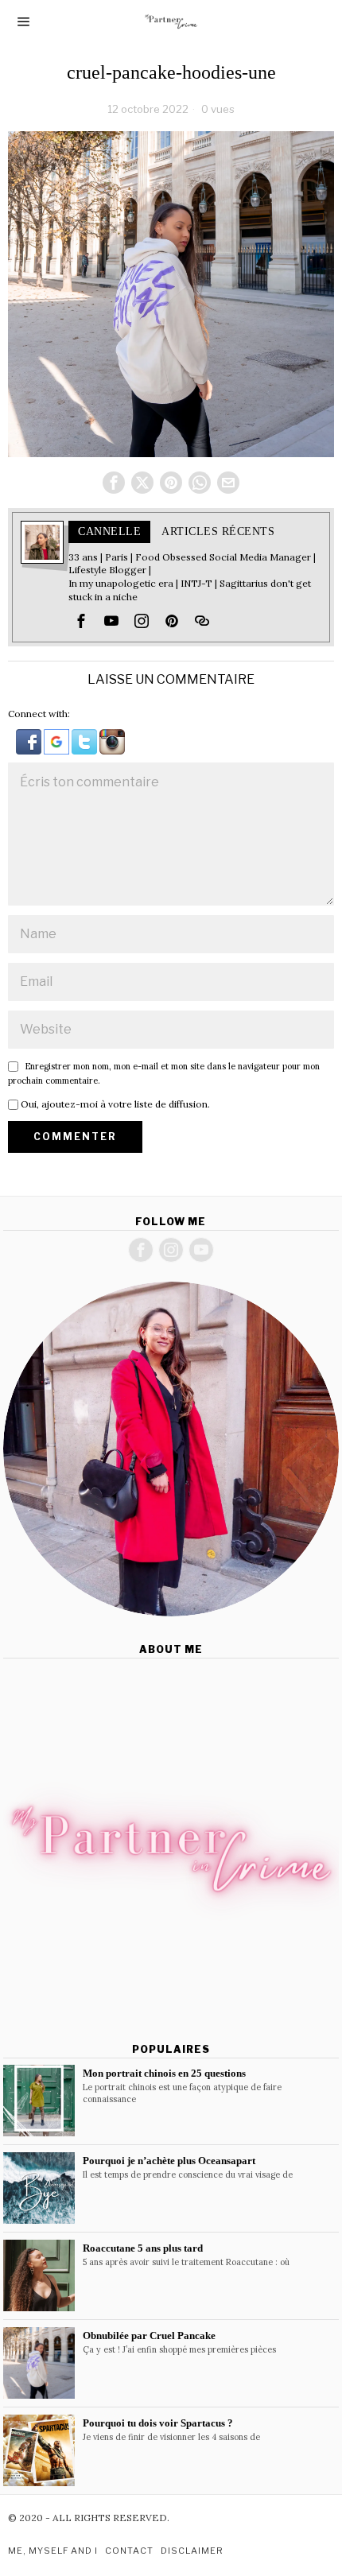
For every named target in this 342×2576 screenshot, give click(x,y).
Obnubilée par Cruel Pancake (149, 2335)
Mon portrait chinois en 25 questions (164, 2073)
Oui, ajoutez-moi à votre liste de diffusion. (114, 1104)
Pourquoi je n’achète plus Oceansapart (169, 2161)
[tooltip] (114, 483)
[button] (30, 741)
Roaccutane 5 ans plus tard (143, 2248)
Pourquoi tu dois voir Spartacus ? (158, 2423)
